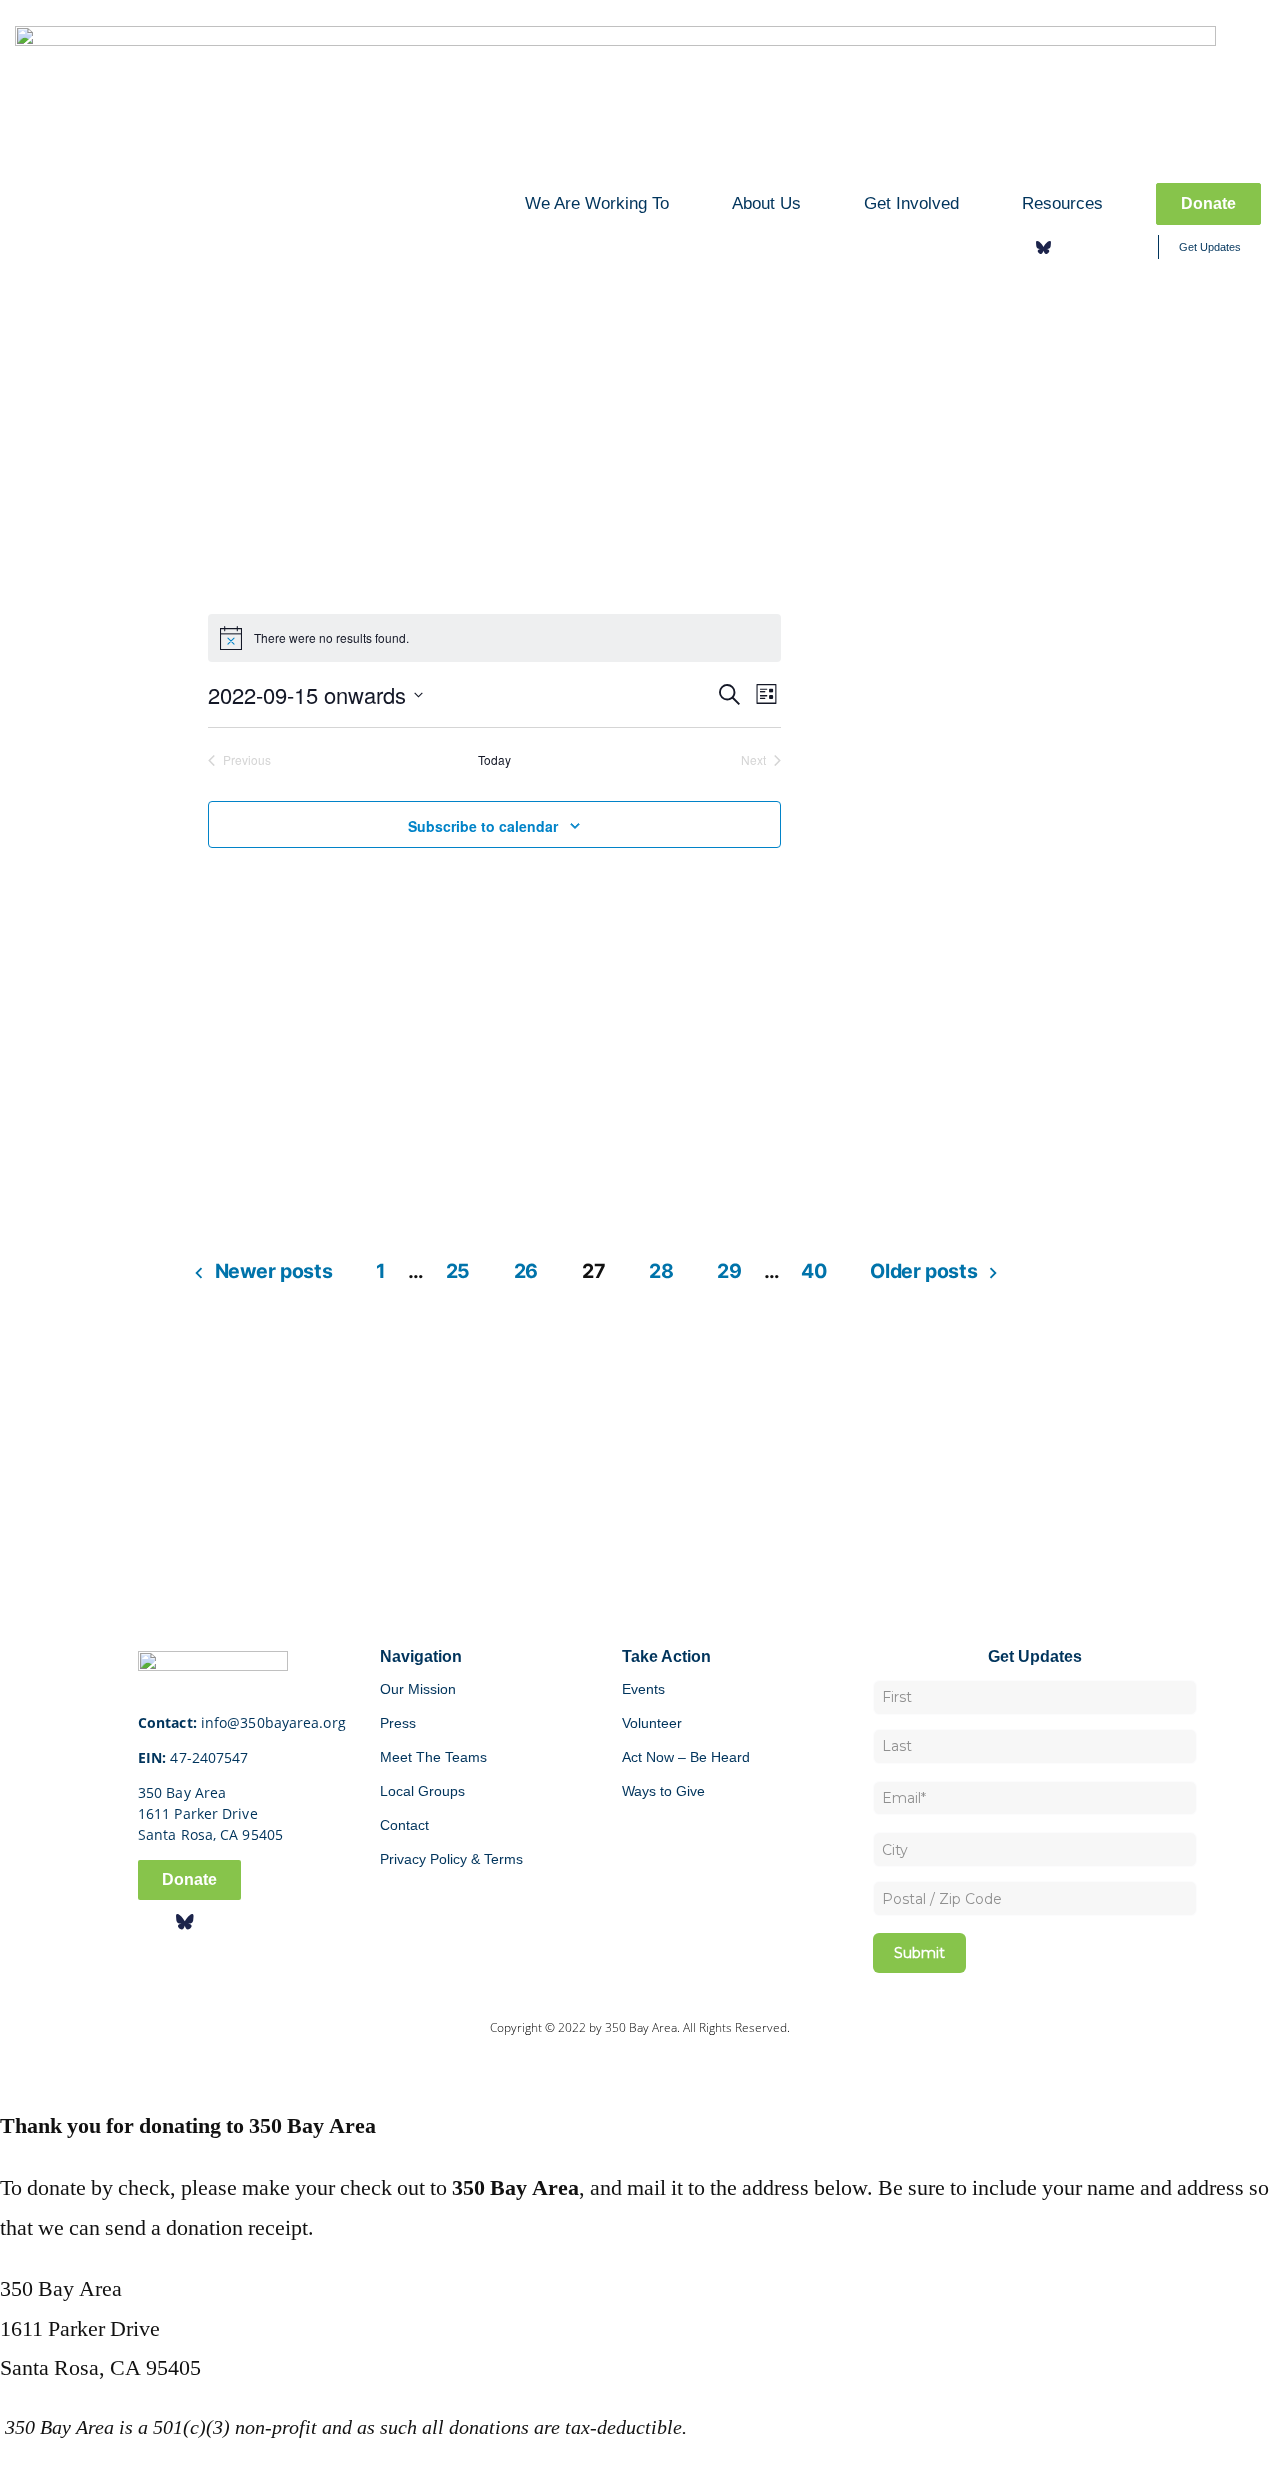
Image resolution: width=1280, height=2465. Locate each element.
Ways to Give (663, 1791)
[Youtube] (1131, 247)
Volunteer (652, 1723)
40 (813, 1271)
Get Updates (1210, 247)
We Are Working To (597, 203)
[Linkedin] (1102, 247)
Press (398, 1723)
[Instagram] (1073, 247)
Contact (404, 1825)
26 (526, 1271)
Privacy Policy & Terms (451, 1859)
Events (643, 1689)
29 (729, 1271)
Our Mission (418, 1689)
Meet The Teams (433, 1757)
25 (458, 1271)
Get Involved (911, 203)
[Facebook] (1015, 247)
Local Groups (422, 1791)
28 (661, 1271)
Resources (1062, 203)
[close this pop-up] (8, 2065)
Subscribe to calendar (483, 826)
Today (494, 760)
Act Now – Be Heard (686, 1757)
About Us (766, 203)
